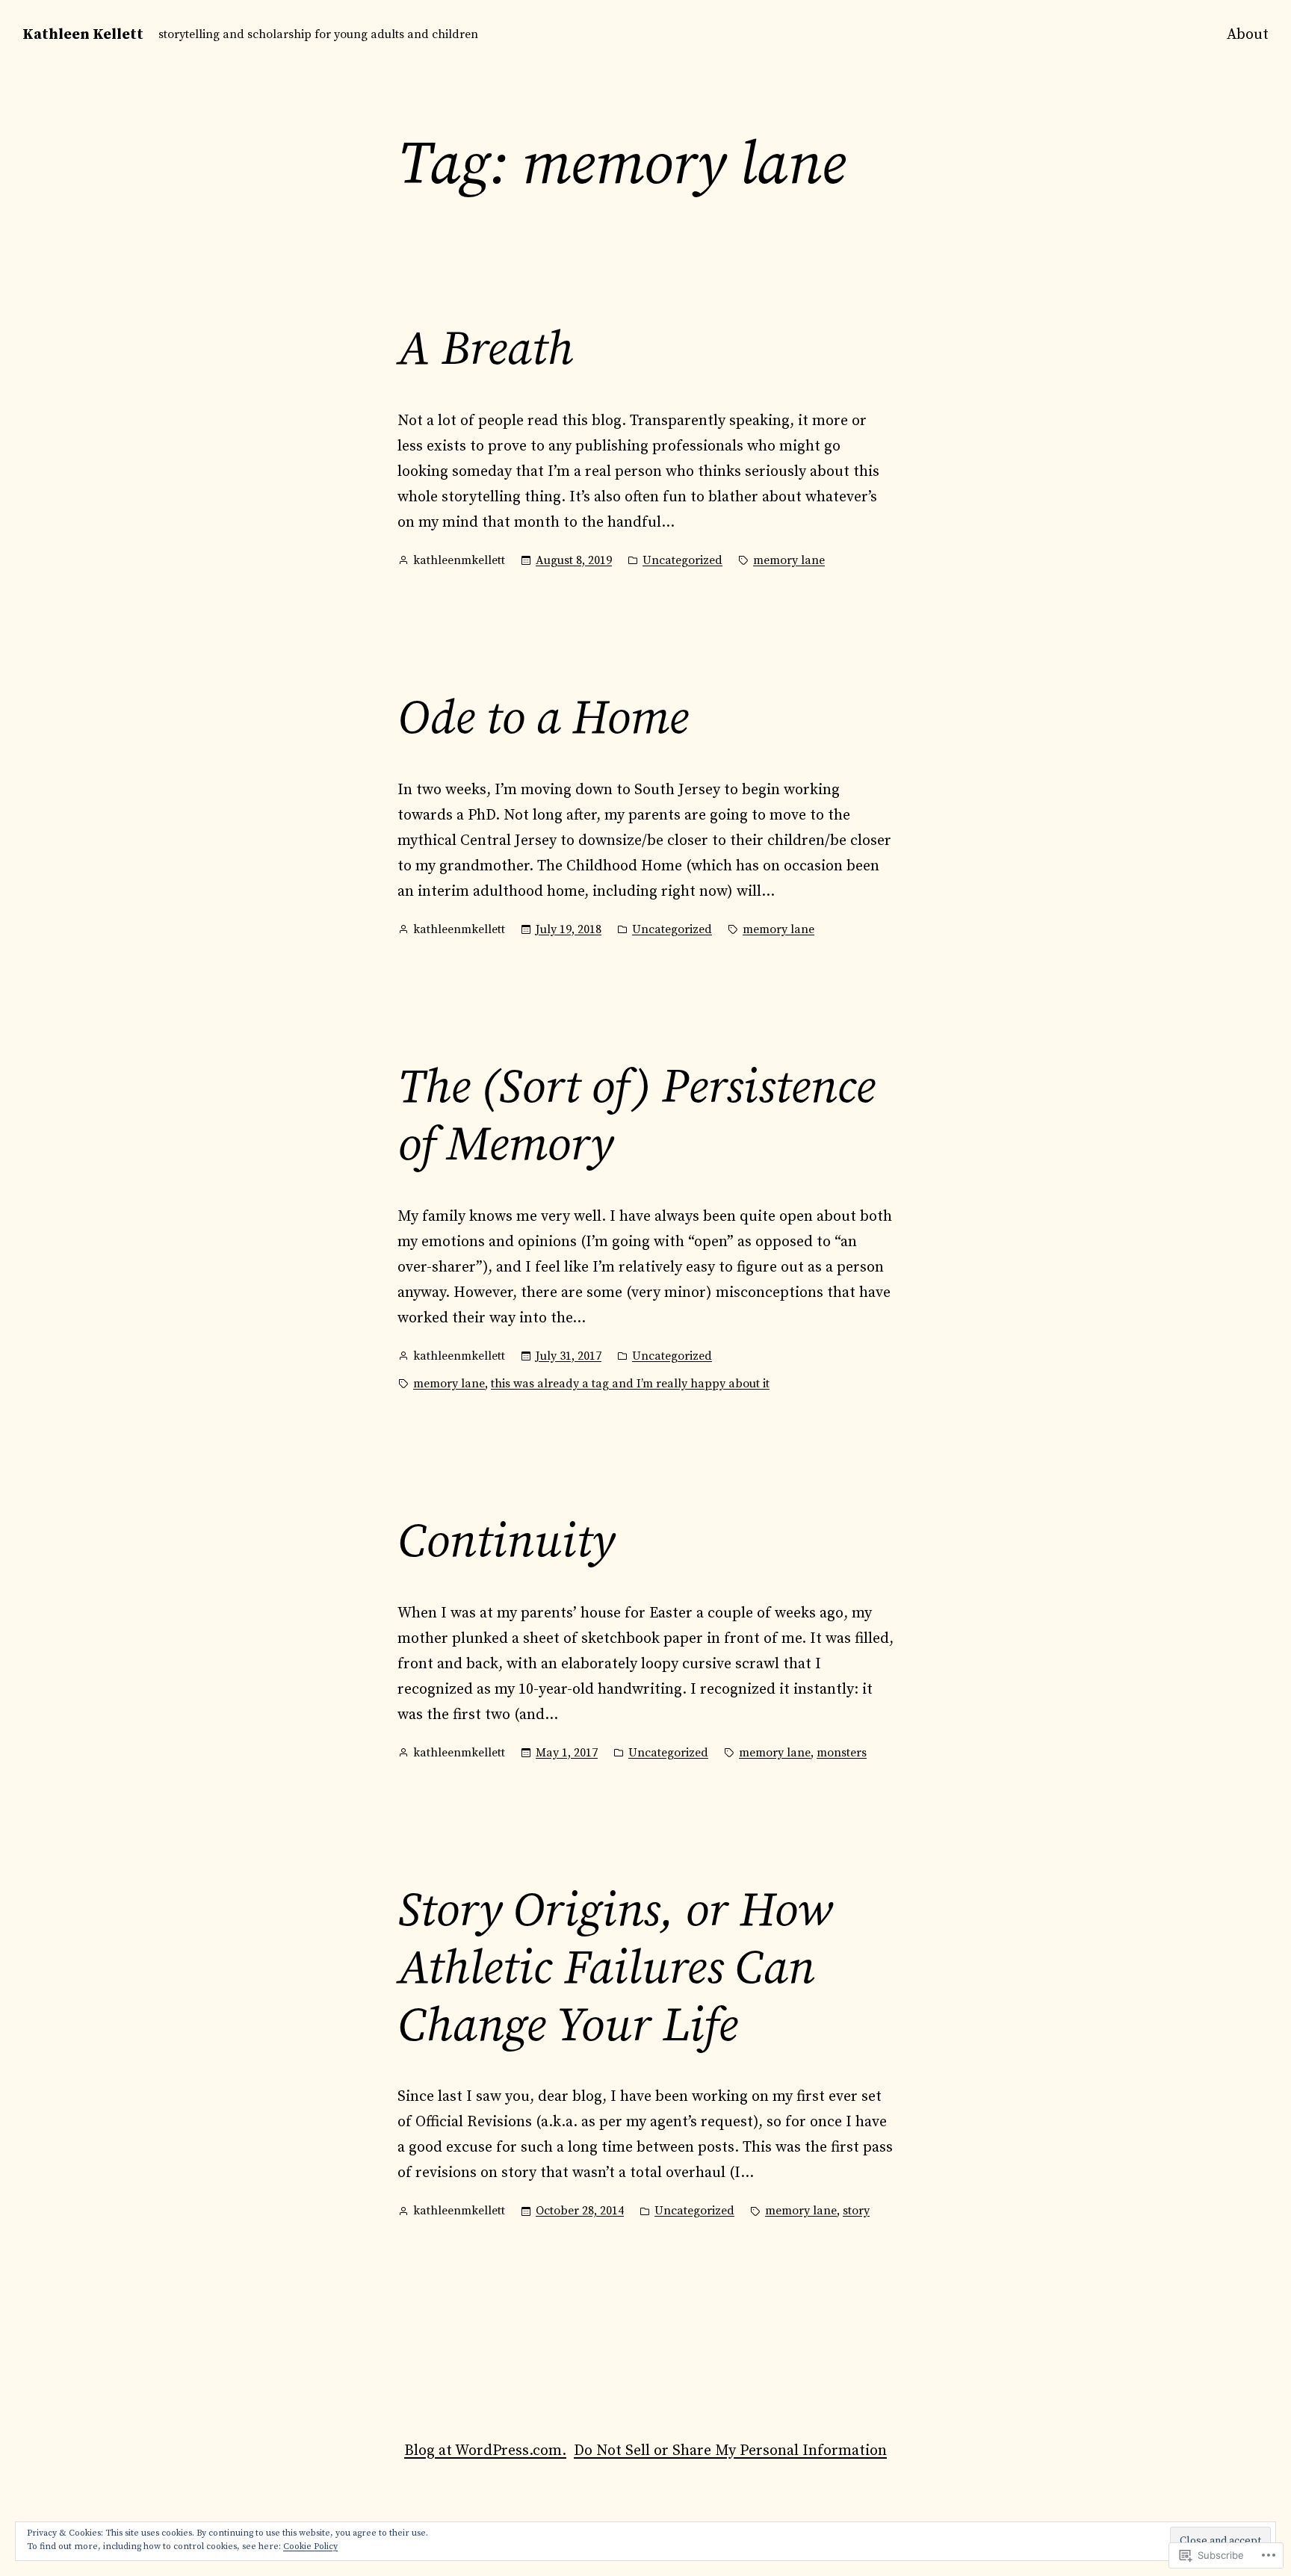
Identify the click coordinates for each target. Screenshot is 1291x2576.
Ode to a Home (543, 719)
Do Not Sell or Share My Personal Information (730, 2451)
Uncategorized (682, 560)
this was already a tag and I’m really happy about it (630, 1384)
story (856, 2211)
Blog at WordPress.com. (485, 2451)
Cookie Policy (310, 2546)
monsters (842, 1753)
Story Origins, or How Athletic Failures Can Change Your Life (615, 1969)
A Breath (485, 350)
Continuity (506, 1542)
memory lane (789, 560)
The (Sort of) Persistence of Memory (636, 1117)
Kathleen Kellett (83, 35)
